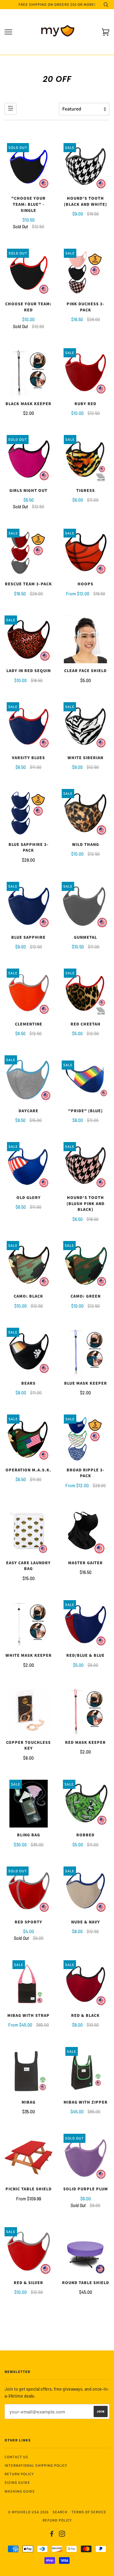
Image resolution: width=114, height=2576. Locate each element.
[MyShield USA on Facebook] (52, 2535)
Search (60, 2512)
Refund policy (57, 2520)
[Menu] (8, 32)
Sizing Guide (17, 2482)
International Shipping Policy (36, 2465)
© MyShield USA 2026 (28, 2512)
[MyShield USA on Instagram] (62, 2535)
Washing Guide (20, 2491)
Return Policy (19, 2474)
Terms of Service (89, 2512)
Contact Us (16, 2457)
